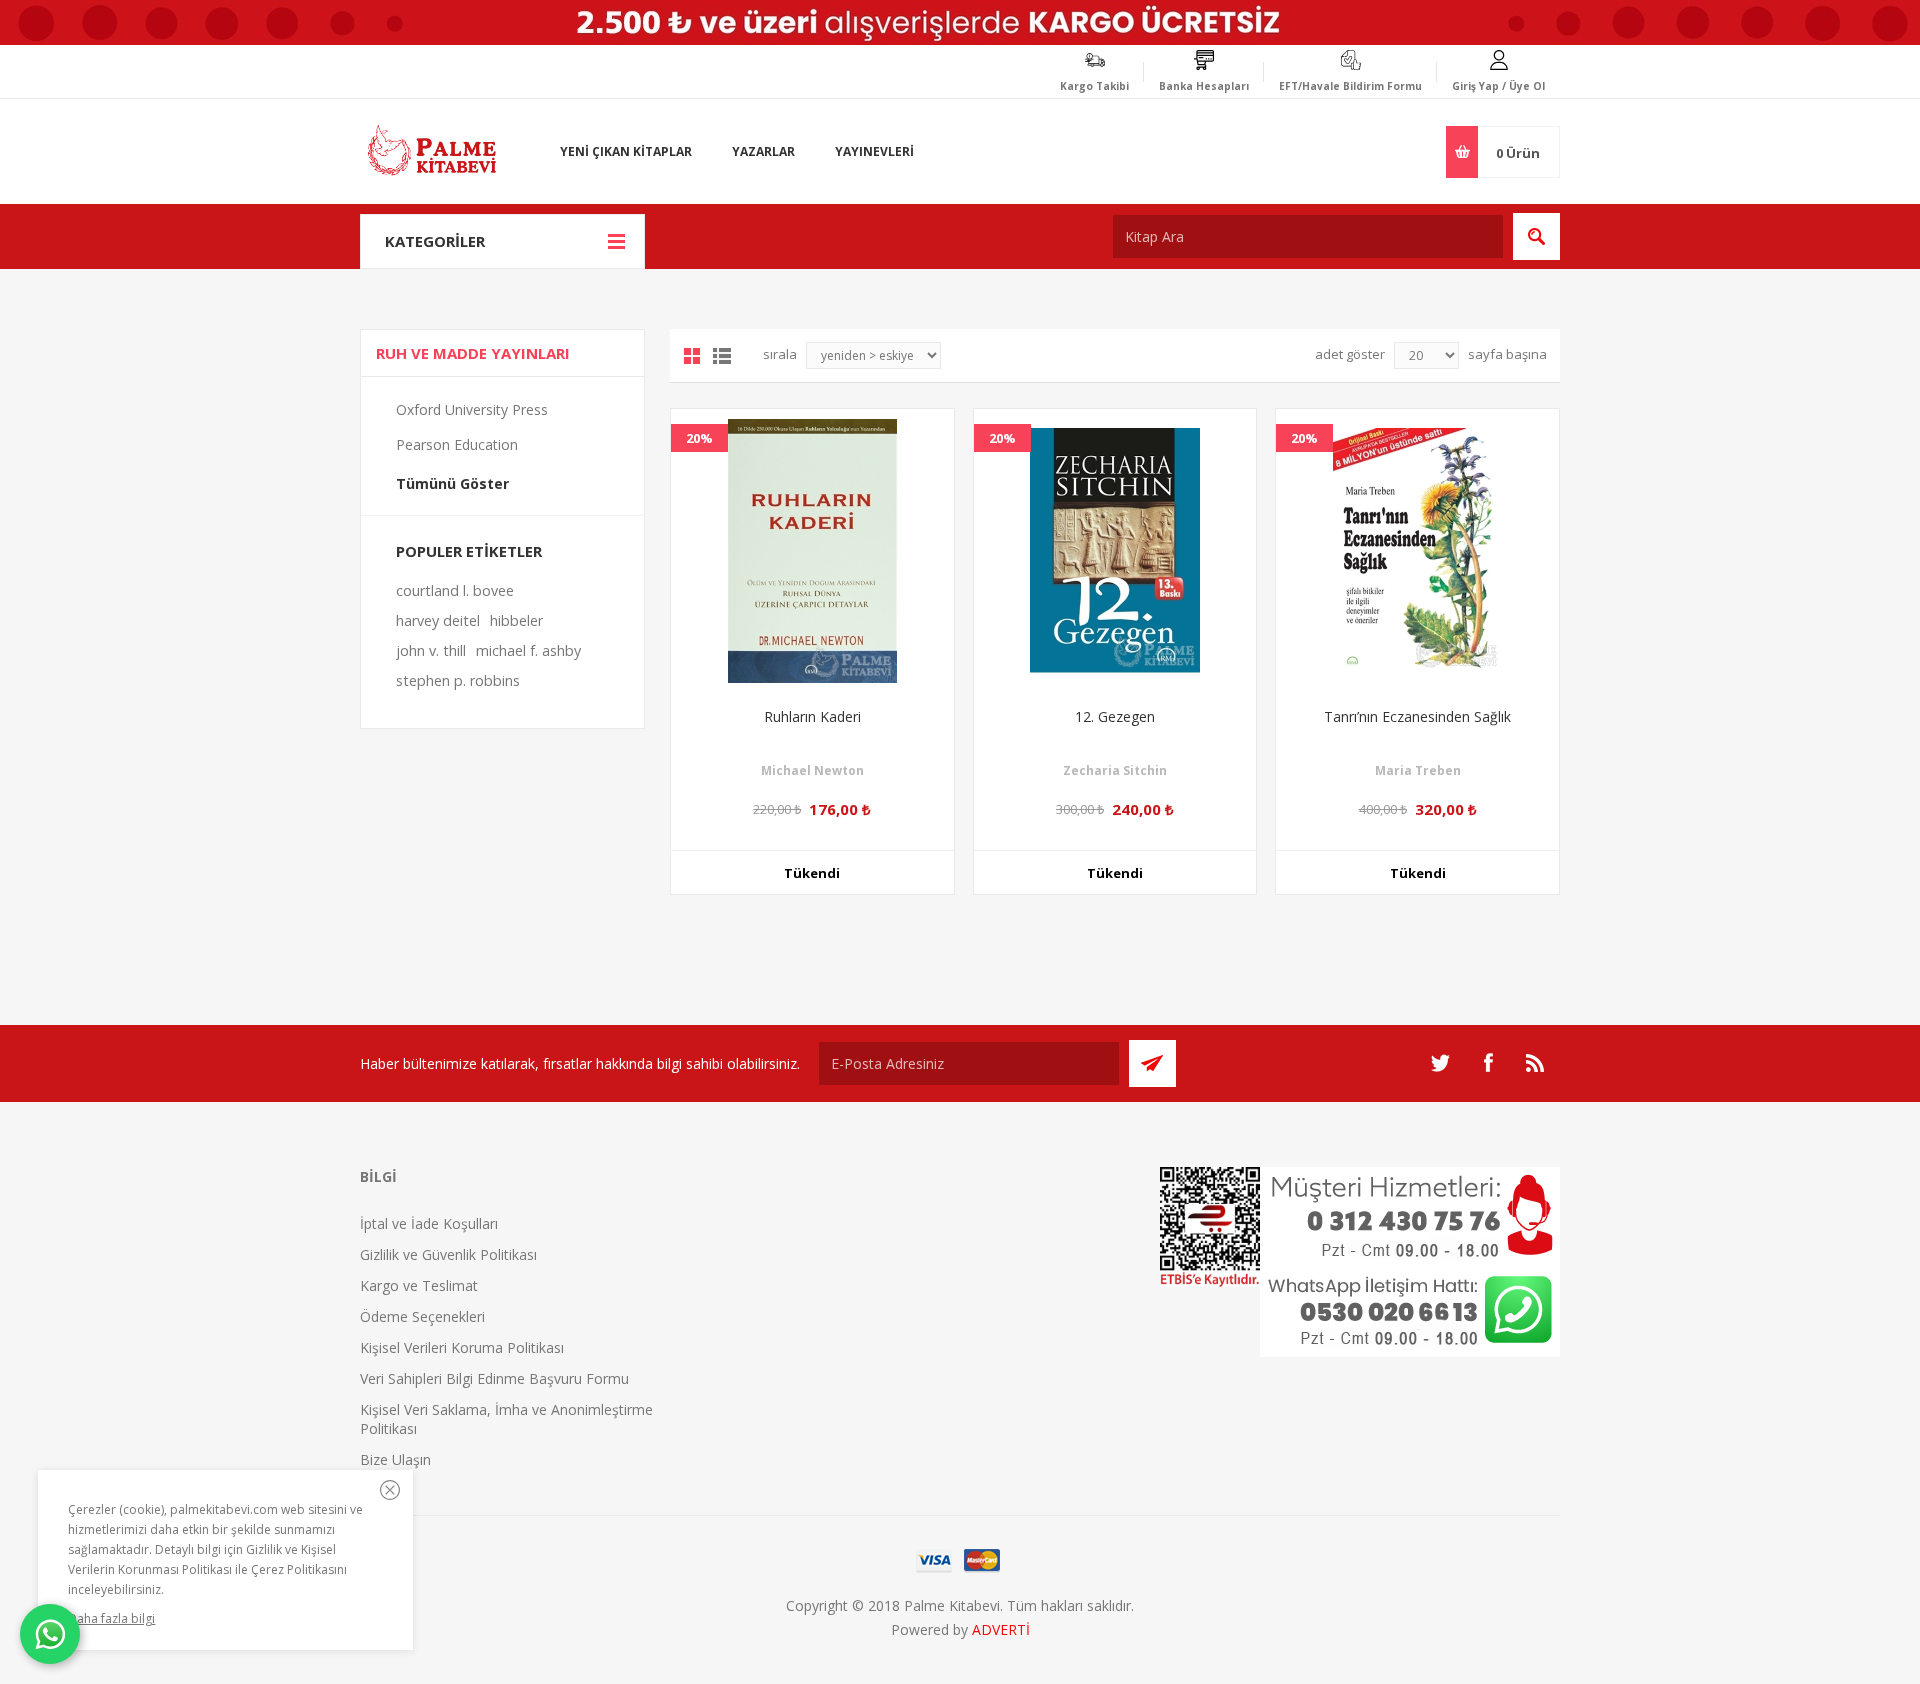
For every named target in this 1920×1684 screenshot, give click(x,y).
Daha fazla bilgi (111, 1618)
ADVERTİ (1001, 1629)
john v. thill (431, 650)
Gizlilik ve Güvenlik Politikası (448, 1254)
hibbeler (516, 620)
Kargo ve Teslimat (419, 1285)
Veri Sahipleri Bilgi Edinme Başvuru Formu (494, 1378)
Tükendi (812, 873)
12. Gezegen (1115, 716)
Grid (692, 356)
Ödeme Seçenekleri (422, 1316)
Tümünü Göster (452, 483)
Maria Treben (1418, 770)
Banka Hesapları (1204, 86)
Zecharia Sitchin (1115, 770)
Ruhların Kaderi (812, 716)
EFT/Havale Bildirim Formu (1350, 86)
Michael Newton (812, 770)
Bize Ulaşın (395, 1459)
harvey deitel (438, 620)
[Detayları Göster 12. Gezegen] (1115, 550)
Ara (1536, 236)
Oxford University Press (472, 409)
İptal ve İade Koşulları (429, 1223)
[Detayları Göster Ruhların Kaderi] (812, 550)
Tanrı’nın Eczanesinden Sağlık (1417, 716)
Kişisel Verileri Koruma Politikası (462, 1347)
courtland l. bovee (455, 590)
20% (699, 438)
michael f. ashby (528, 650)
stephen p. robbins (458, 680)
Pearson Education (457, 444)
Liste (722, 356)
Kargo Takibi (1094, 86)
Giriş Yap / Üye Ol (1498, 86)
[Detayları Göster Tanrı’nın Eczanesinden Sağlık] (1417, 550)
